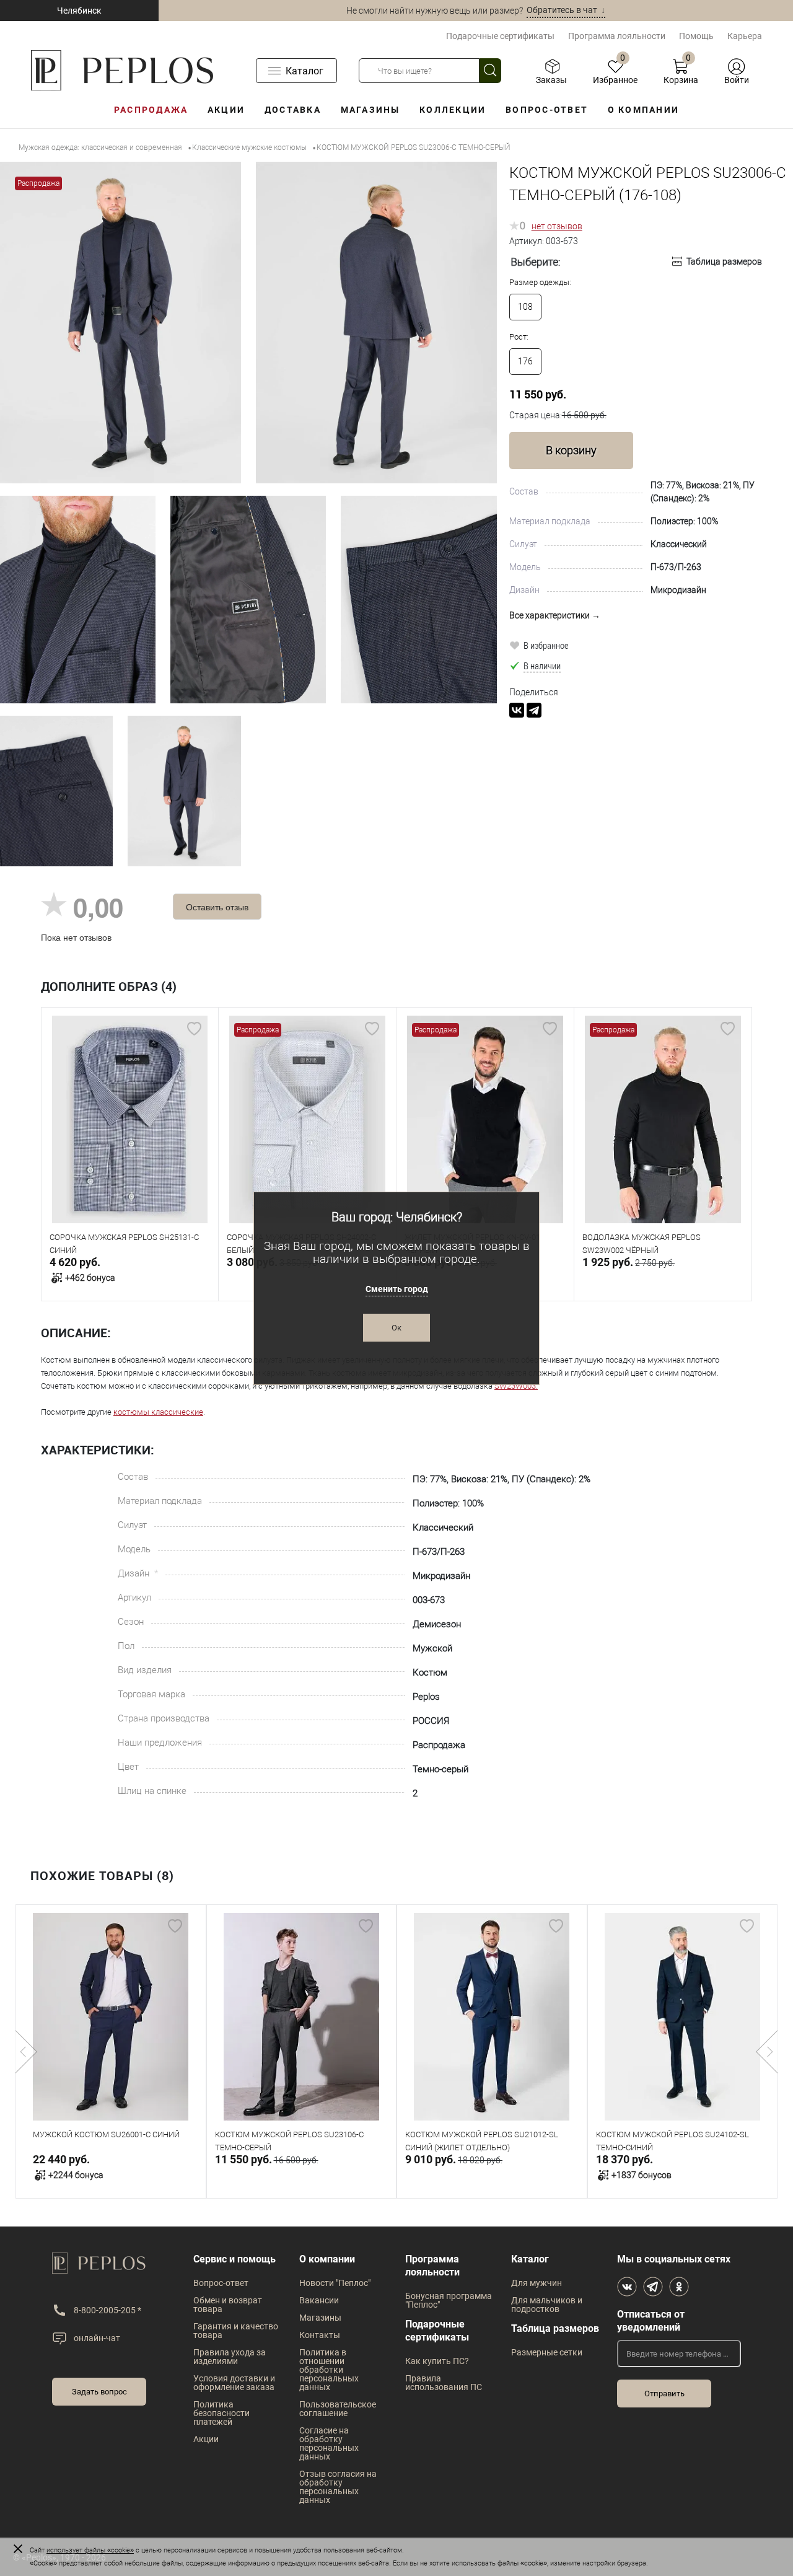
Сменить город (397, 1289)
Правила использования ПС (444, 2383)
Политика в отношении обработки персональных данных (329, 2370)
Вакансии (319, 2300)
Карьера (745, 36)
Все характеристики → (555, 615)
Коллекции (453, 110)
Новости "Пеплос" (335, 2283)
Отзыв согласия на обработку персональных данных (338, 2487)
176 (525, 361)
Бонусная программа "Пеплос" (449, 2300)
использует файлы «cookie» (90, 2550)
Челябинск (79, 11)
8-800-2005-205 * (107, 2310)
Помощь (696, 36)
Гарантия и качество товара (236, 2331)
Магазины (370, 110)
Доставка (293, 110)
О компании (643, 110)
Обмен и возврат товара (228, 2305)
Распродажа (151, 110)
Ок (396, 1328)
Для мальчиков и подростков (547, 2305)
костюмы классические (158, 1412)
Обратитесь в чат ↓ (566, 10)
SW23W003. (516, 1386)
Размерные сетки (547, 2352)
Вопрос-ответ (547, 110)
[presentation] (26, 2052)
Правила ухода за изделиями (230, 2357)
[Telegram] (534, 710)
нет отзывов (557, 226)
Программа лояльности (617, 36)
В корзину (571, 450)
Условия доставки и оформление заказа (234, 2383)
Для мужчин (537, 2283)
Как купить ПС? (437, 2361)
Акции (226, 110)
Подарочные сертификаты (500, 36)
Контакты (320, 2335)
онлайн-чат (97, 2338)
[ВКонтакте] (517, 710)
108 (525, 307)
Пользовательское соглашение (338, 2409)
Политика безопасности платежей (221, 2413)
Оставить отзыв (217, 907)
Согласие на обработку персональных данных (329, 2443)
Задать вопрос (99, 2392)
